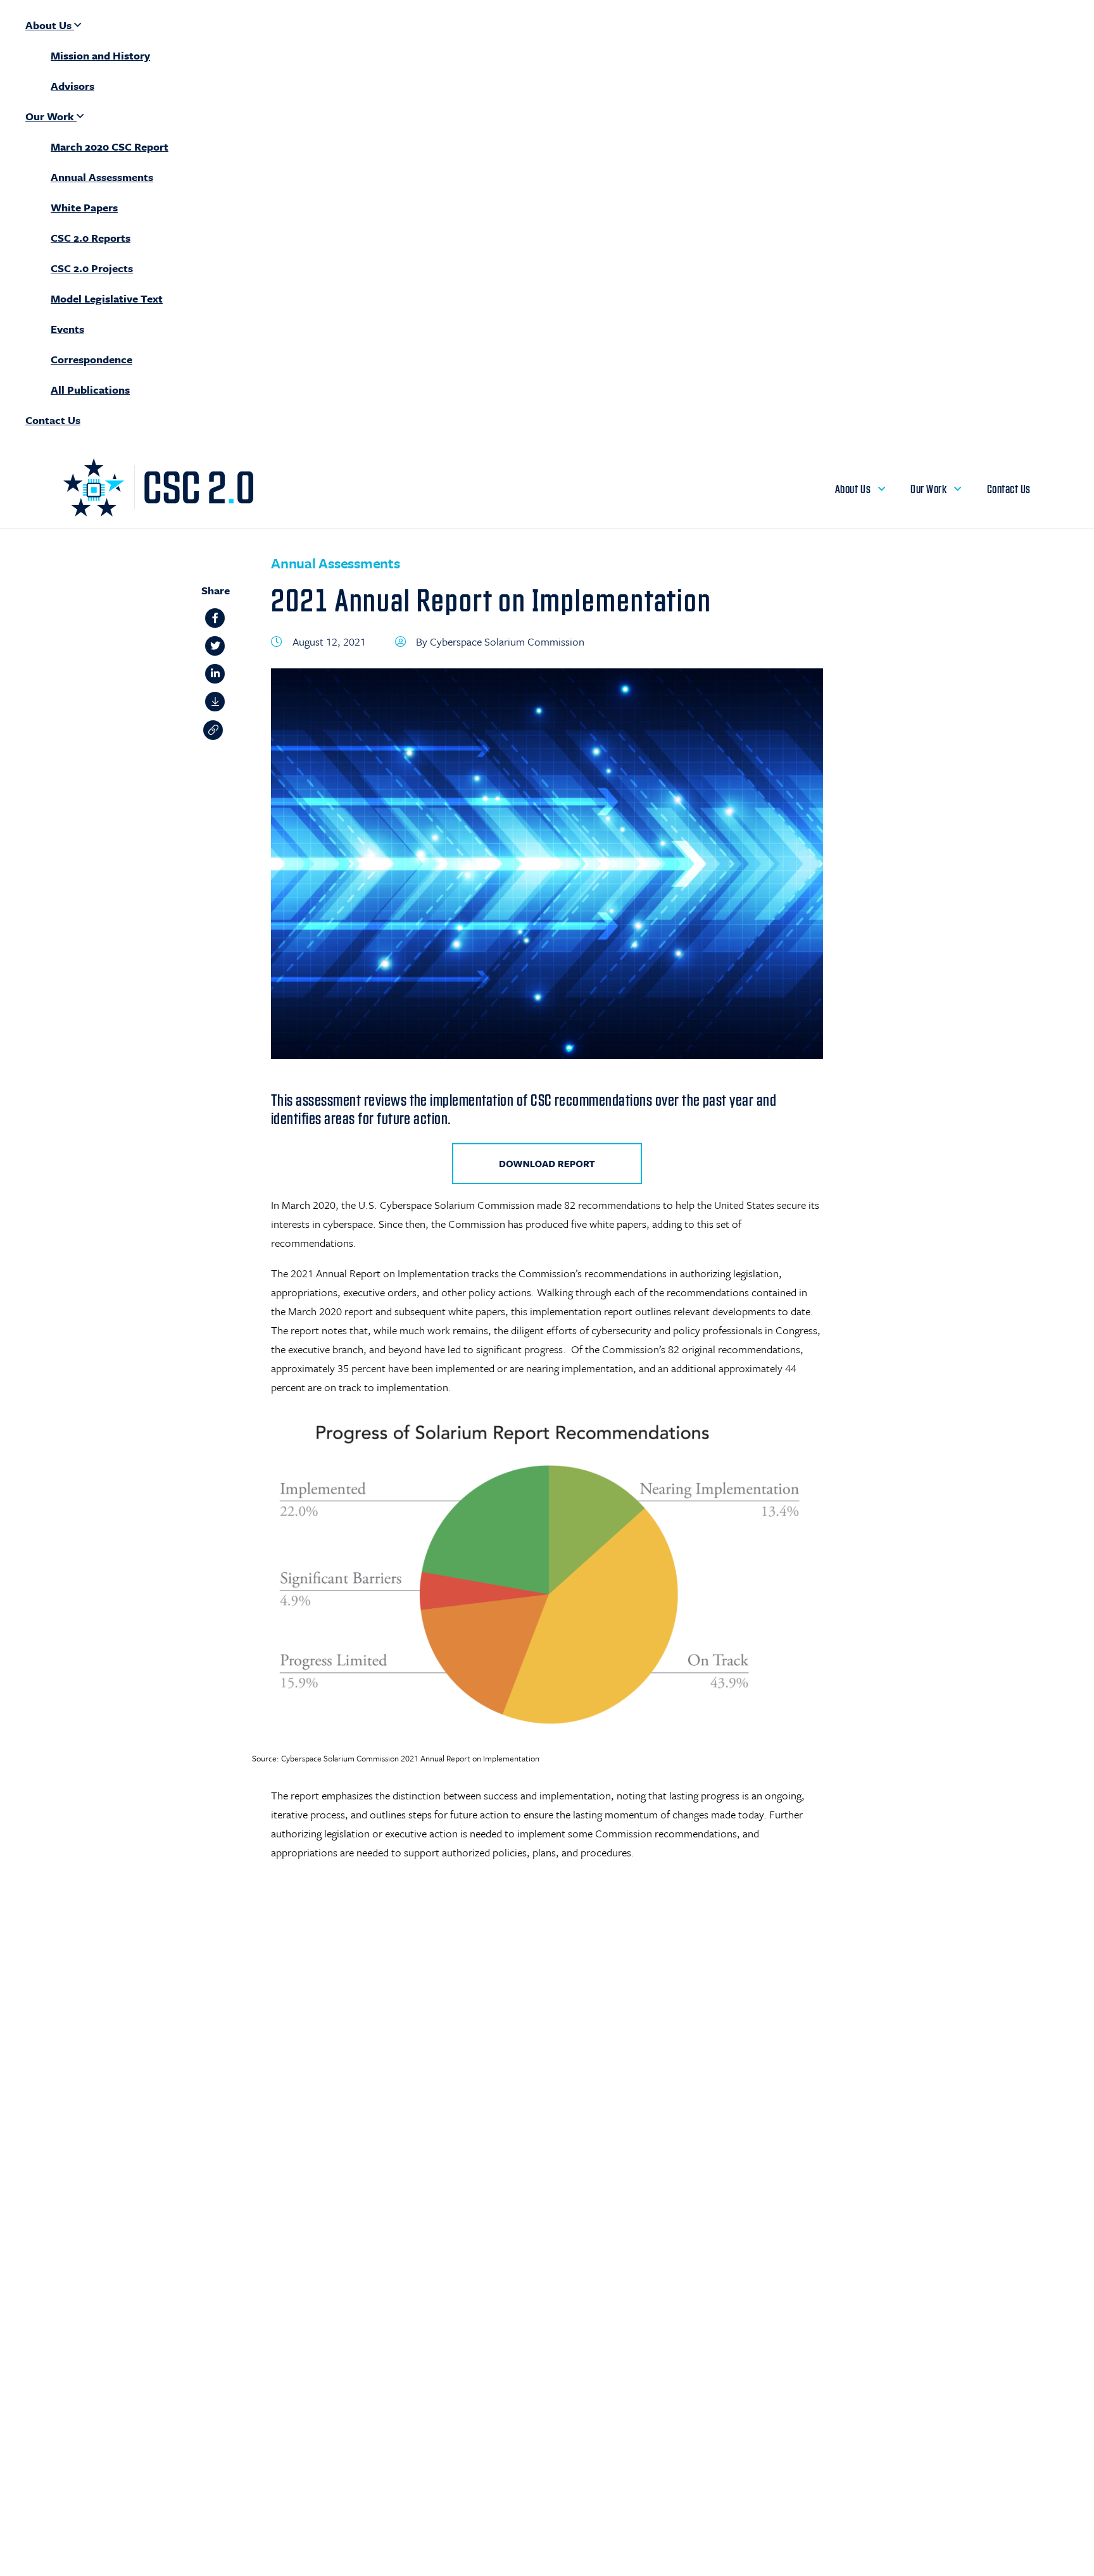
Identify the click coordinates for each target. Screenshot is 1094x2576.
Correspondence (91, 359)
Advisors (72, 86)
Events (67, 329)
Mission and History (100, 55)
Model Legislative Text (107, 298)
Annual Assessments (102, 177)
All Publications (90, 390)
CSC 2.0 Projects (92, 268)
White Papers (84, 207)
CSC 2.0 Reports (91, 238)
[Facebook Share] (215, 622)
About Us (50, 25)
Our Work (51, 116)
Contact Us (53, 420)
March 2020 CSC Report (110, 147)
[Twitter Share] (215, 650)
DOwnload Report (547, 1164)
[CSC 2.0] (158, 513)
